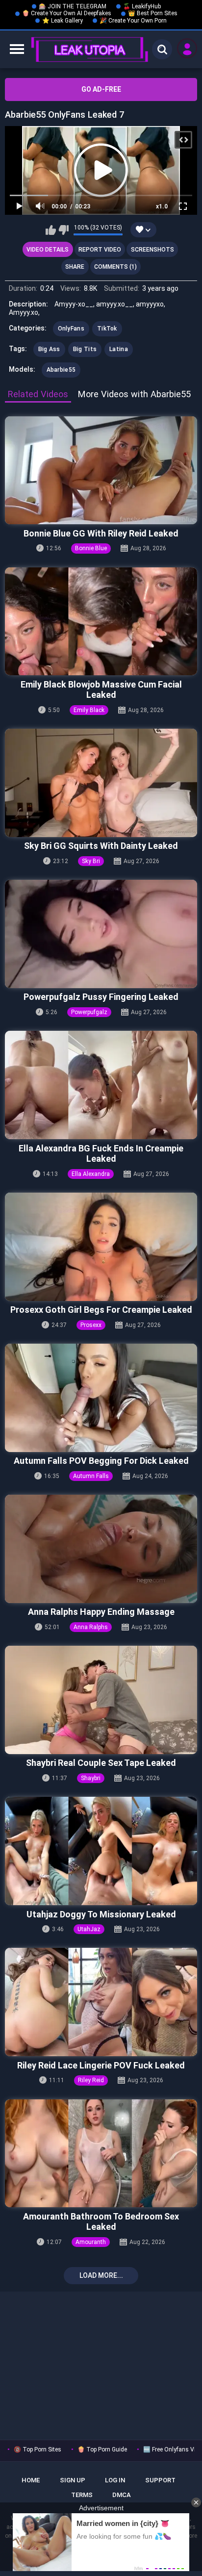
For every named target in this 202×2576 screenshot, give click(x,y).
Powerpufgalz (89, 1012)
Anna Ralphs (91, 1627)
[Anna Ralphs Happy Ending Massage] (101, 1549)
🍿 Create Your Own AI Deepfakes (67, 13)
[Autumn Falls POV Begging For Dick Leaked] (101, 1398)
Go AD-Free (101, 89)
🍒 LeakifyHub (142, 6)
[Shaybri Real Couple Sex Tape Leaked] (101, 1700)
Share (75, 267)
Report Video (100, 250)
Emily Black (89, 710)
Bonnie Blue (91, 548)
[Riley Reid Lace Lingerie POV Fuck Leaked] (101, 2002)
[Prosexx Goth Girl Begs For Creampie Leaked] (101, 1247)
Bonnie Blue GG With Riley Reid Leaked (101, 533)
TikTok (107, 329)
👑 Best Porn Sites (153, 13)
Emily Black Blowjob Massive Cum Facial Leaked (101, 690)
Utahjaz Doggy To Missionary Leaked (101, 1914)
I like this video (51, 230)
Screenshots (152, 250)
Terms (82, 2495)
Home (31, 2480)
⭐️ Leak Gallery (63, 21)
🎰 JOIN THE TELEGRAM (73, 6)
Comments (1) (115, 267)
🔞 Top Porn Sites (38, 2449)
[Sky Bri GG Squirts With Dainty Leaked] (101, 783)
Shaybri (91, 1778)
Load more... (101, 2275)
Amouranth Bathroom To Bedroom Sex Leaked (101, 2222)
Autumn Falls (91, 1476)
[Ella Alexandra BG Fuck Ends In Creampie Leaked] (101, 1085)
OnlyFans (71, 329)
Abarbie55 (61, 370)
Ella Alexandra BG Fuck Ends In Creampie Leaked (101, 1154)
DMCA (122, 2495)
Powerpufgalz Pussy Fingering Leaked (101, 997)
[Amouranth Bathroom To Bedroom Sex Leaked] (101, 2154)
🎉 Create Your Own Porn (133, 21)
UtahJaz (89, 1929)
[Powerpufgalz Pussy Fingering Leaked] (101, 934)
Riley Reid (91, 2080)
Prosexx (91, 1325)
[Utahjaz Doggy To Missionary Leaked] (101, 1851)
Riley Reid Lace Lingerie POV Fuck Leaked (101, 2065)
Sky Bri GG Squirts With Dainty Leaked (101, 846)
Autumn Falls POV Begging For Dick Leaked (101, 1461)
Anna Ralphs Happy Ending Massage (101, 1612)
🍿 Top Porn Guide (102, 2449)
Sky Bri (91, 861)
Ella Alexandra (91, 1174)
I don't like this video (63, 230)
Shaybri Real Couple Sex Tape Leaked (101, 1763)
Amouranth (91, 2242)
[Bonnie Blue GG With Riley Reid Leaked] (101, 471)
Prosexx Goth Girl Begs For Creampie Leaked (101, 1310)
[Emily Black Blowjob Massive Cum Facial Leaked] (101, 622)
